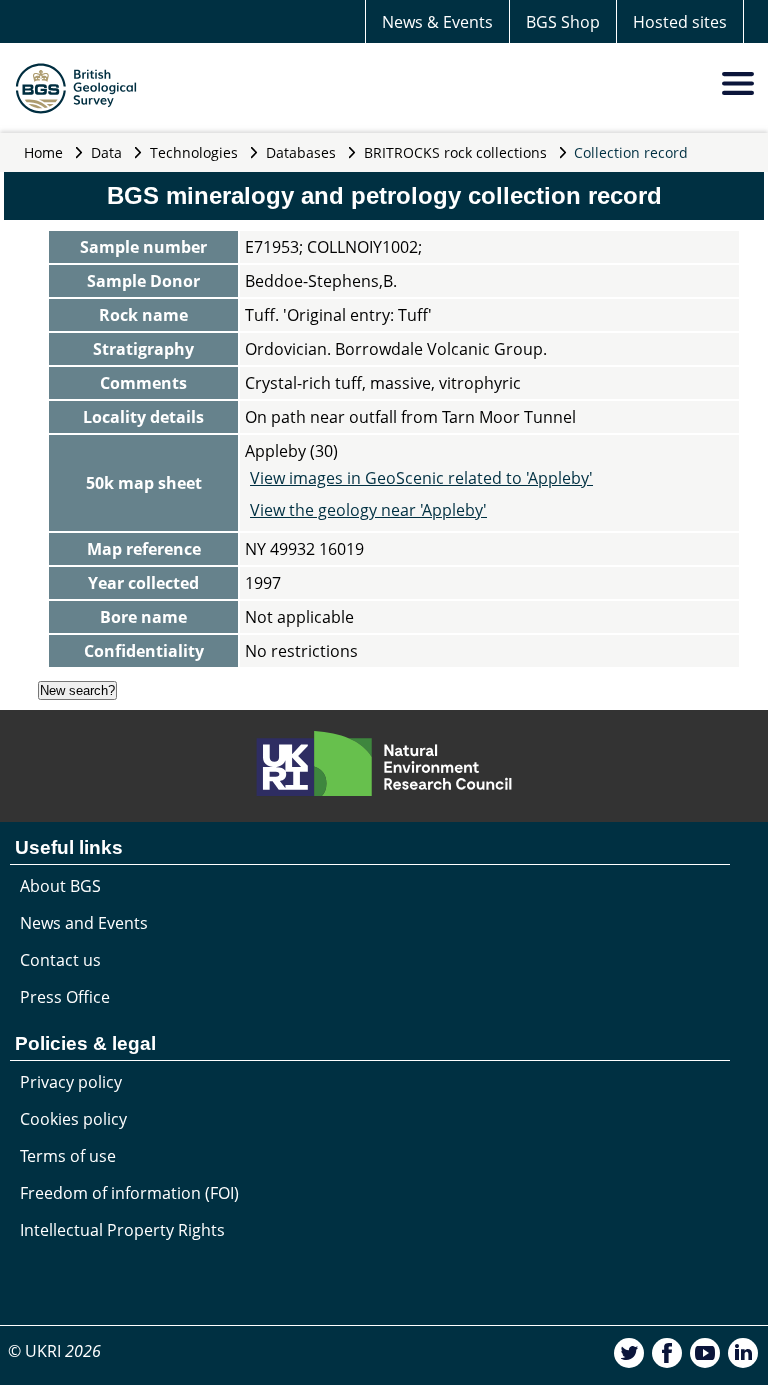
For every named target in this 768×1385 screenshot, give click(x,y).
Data (106, 152)
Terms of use (68, 1156)
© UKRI (54, 1351)
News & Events (437, 22)
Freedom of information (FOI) (129, 1193)
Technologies (194, 152)
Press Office (65, 997)
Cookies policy (73, 1119)
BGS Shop (563, 22)
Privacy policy (71, 1082)
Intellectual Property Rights (122, 1230)
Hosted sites (680, 22)
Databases (301, 152)
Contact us (60, 960)
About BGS (60, 886)
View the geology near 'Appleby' (368, 510)
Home (43, 152)
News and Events (84, 923)
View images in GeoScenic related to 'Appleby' (421, 478)
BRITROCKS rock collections (455, 152)
